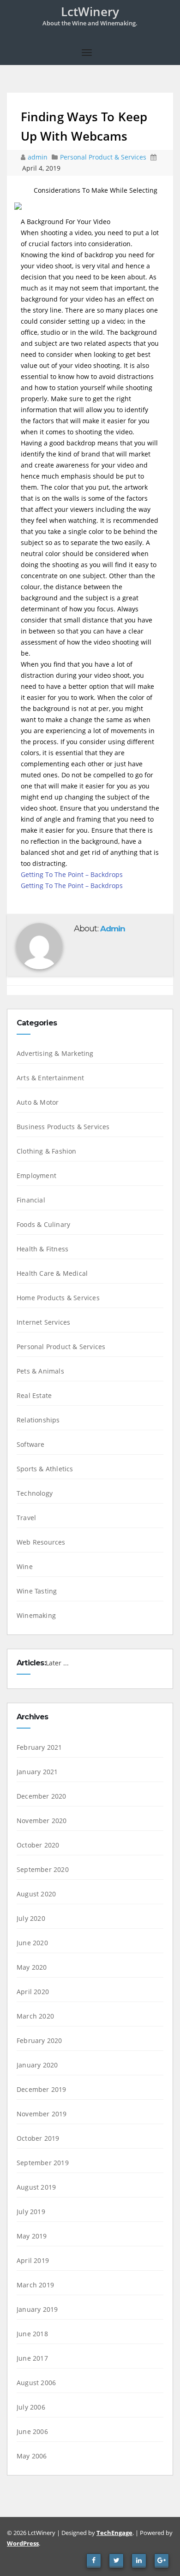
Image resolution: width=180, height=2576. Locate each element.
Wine (25, 1566)
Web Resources (41, 1542)
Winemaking (36, 1615)
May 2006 (32, 2456)
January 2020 (37, 2065)
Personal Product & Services (103, 157)
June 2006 (32, 2431)
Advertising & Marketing (55, 1053)
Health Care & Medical (52, 1273)
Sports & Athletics (45, 1469)
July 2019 (31, 2212)
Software (31, 1444)
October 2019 (38, 2138)
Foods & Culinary (43, 1224)
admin (39, 157)
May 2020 (32, 1967)
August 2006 (36, 2383)
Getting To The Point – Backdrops (72, 874)
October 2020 (38, 1845)
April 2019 (33, 2260)
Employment (36, 1175)
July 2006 (31, 2407)
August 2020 (36, 1894)
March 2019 (35, 2285)
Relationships (38, 1420)
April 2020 (33, 1992)
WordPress (23, 2543)
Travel (26, 1518)
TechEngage (114, 2533)
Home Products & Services (58, 1298)
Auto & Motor (38, 1102)
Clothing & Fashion (47, 1151)
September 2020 (43, 1869)
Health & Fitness (42, 1249)
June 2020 (32, 1943)
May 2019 (32, 2236)
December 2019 (42, 2089)
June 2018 (32, 2334)
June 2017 (32, 2358)
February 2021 (39, 1747)
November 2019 (42, 2114)
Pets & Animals (40, 1371)
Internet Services (43, 1322)
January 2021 (37, 1772)
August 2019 (36, 2187)
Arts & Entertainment (50, 1078)
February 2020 (39, 2040)
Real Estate (34, 1395)
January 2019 (37, 2309)
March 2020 (35, 2016)
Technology (35, 1493)
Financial (31, 1200)
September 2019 (43, 2163)
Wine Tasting (37, 1591)
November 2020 (42, 1821)
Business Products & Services (63, 1127)
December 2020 (42, 1796)
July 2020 (31, 1918)
